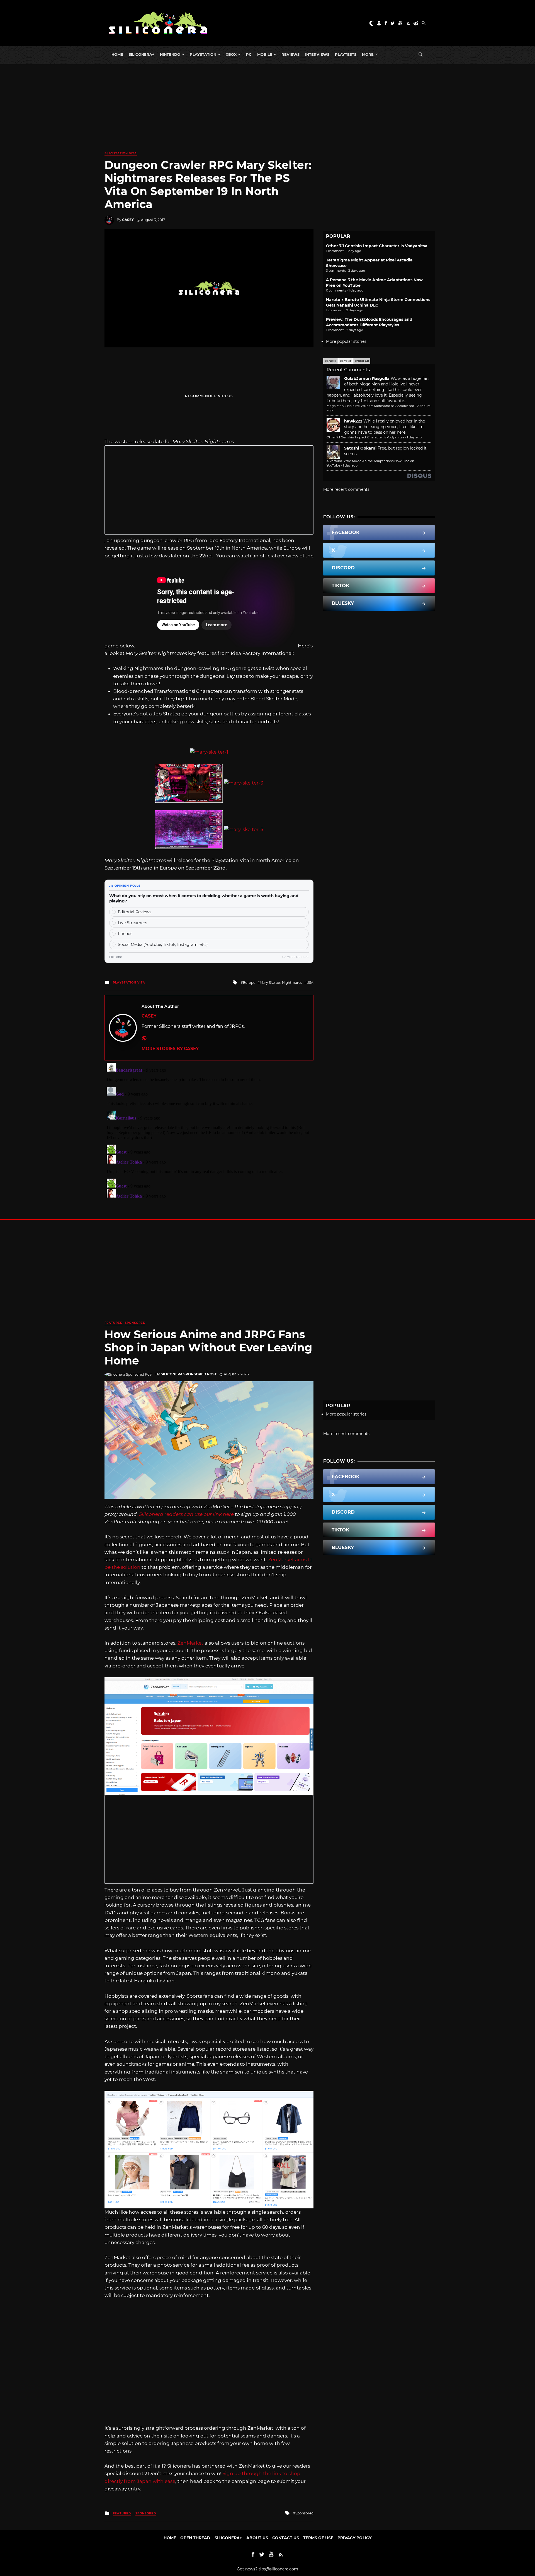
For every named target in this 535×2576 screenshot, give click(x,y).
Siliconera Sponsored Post (189, 1374)
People (330, 361)
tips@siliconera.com (278, 2569)
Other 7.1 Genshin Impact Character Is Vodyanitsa (377, 246)
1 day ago (414, 437)
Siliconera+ (142, 54)
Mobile (265, 54)
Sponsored (135, 1323)
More (368, 54)
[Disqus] (209, 1130)
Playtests (346, 54)
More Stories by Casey (170, 1049)
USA (310, 983)
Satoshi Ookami (360, 448)
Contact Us (286, 2538)
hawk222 (353, 421)
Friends (125, 934)
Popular (362, 361)
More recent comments (346, 489)
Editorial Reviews (135, 912)
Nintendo (170, 54)
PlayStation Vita (121, 153)
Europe (249, 983)
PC (249, 54)
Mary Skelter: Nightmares (281, 983)
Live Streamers (132, 923)
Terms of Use (318, 2538)
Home (117, 54)
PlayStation (203, 54)
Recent (346, 361)
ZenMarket (190, 1643)
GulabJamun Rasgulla (367, 378)
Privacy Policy (354, 2538)
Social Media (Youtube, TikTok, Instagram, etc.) (163, 945)
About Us (257, 2538)
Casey (128, 220)
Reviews (290, 54)
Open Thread (195, 2538)
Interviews (317, 54)
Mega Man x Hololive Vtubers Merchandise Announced (370, 406)
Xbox (231, 54)
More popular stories (346, 341)
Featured (114, 1323)
